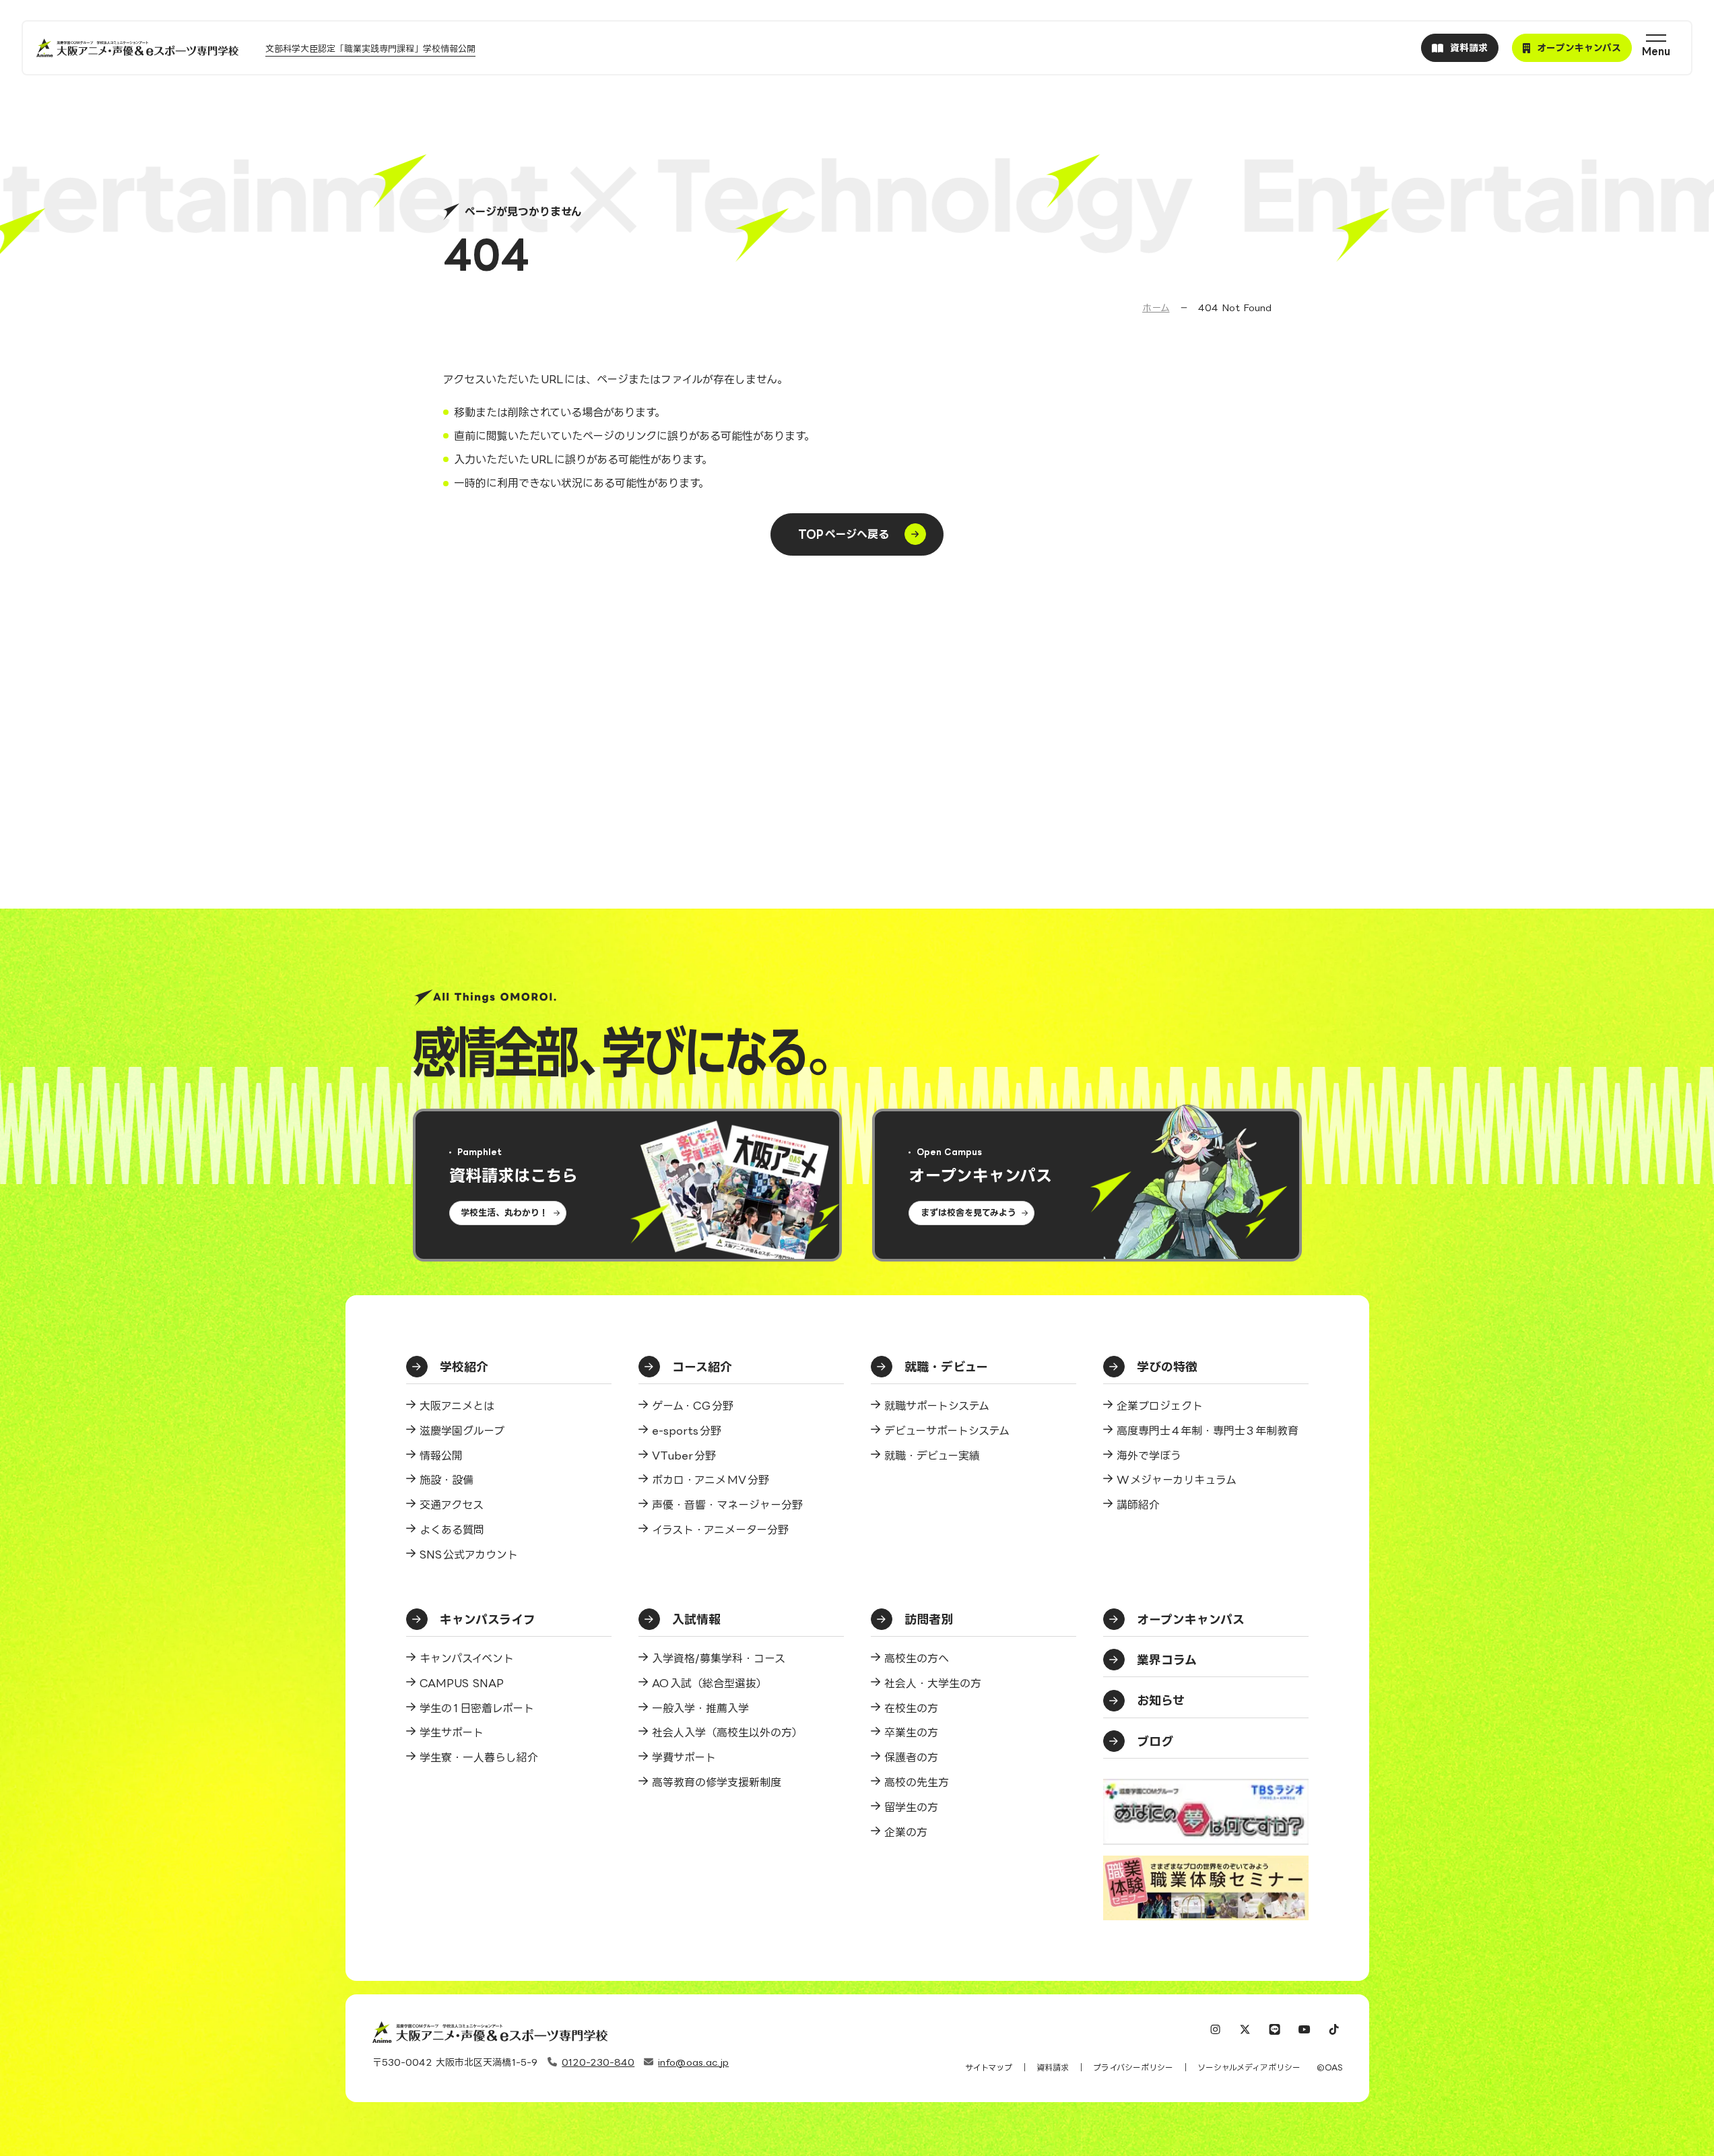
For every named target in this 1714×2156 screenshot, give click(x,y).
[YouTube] (1305, 2031)
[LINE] (1275, 2031)
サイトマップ (989, 2067)
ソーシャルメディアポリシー (1249, 2067)
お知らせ (1161, 1700)
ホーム (1156, 307)
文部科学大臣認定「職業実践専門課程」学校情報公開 (370, 48)
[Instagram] (1216, 2031)
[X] (1245, 2031)
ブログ (1155, 1741)
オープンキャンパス (1191, 1619)
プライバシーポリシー (1133, 2067)
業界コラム (1167, 1660)
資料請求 (1053, 2067)
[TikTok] (1334, 2031)
